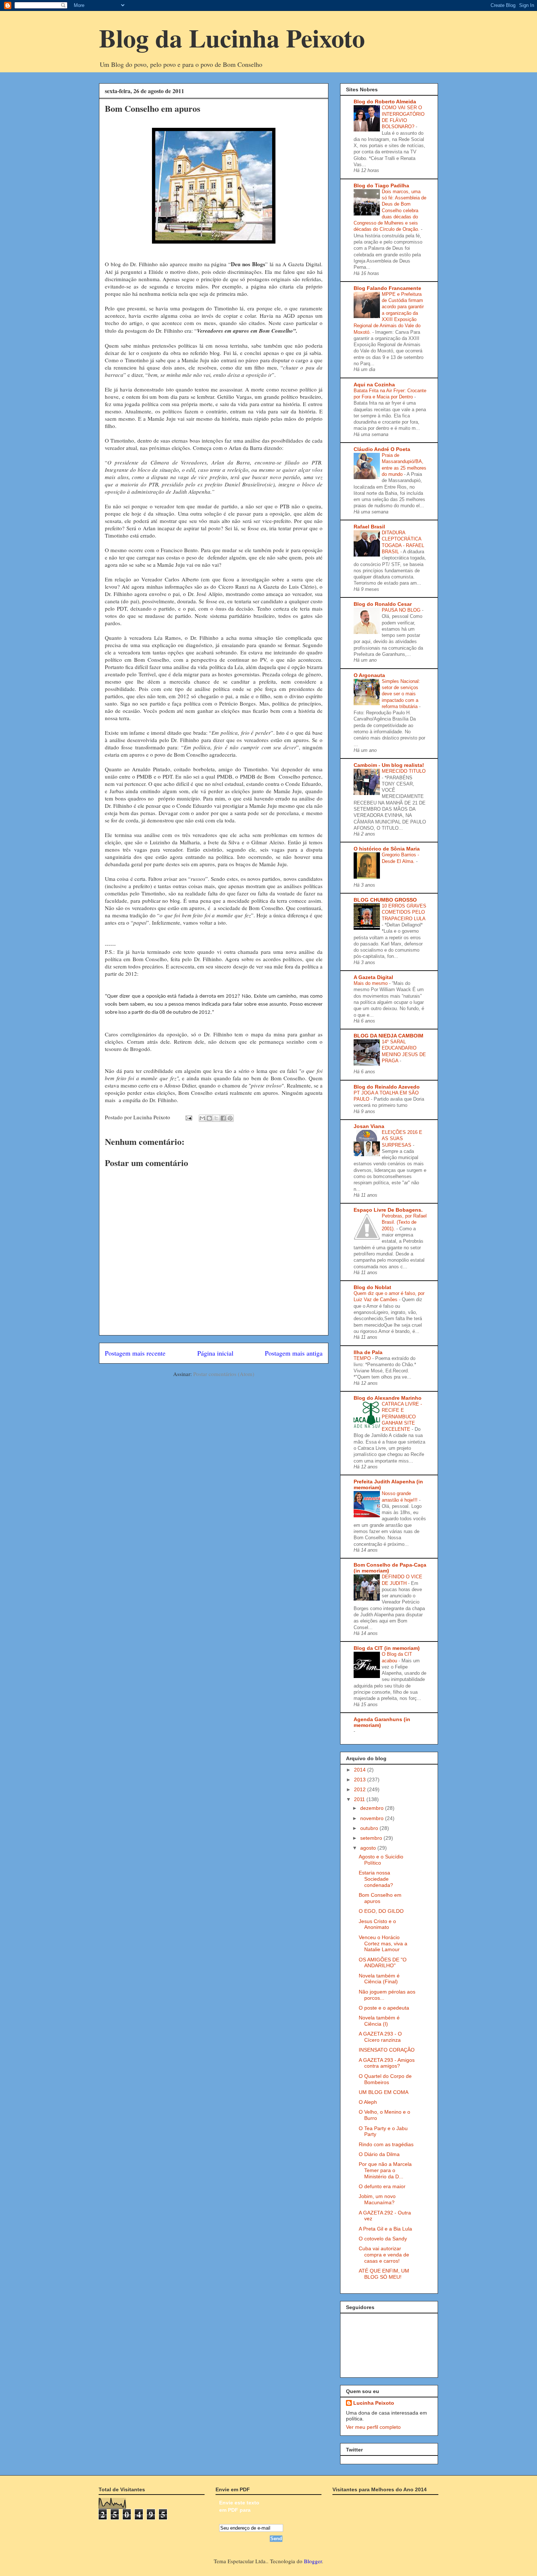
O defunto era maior (382, 2186)
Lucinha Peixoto (374, 2403)
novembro (373, 1818)
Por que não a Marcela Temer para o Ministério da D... (385, 2170)
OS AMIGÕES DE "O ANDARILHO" (383, 1963)
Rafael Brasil (369, 527)
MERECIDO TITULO (404, 771)
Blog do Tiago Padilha (381, 186)
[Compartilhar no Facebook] (223, 1118)
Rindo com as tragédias (386, 2144)
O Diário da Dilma (379, 2154)
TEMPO (363, 1358)
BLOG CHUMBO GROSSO (385, 900)
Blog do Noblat (372, 1287)
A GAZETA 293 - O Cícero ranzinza (380, 2037)
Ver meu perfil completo (373, 2427)
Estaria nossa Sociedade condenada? (376, 1879)
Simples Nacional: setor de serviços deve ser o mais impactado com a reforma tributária (401, 694)
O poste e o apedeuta (384, 2008)
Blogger (313, 2561)
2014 (361, 1770)
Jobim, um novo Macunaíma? (377, 2199)
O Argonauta (369, 675)
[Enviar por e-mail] (202, 1118)
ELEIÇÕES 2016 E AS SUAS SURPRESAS (402, 1139)
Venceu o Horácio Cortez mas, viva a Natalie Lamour (383, 1944)
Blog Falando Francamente (387, 288)
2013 (361, 1780)
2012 (361, 1789)
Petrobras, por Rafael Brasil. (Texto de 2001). (404, 1222)
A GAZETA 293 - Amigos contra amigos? (387, 2063)
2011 (360, 1799)
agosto (369, 1848)
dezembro (373, 1808)
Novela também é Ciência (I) (379, 2021)
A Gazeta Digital (373, 977)
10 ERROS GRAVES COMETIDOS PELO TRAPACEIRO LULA (404, 912)
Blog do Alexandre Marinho (388, 1398)
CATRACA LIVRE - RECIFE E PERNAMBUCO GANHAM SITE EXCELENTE (402, 1417)
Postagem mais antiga (294, 1353)
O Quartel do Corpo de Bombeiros (385, 2079)
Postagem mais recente (135, 1353)
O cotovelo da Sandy (383, 2239)
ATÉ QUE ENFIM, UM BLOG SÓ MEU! (384, 2274)
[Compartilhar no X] (216, 1118)
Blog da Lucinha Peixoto (232, 38)
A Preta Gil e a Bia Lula (385, 2229)
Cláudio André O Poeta (382, 449)
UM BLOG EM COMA (384, 2092)
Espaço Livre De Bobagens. (388, 1210)
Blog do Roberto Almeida (385, 102)
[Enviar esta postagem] (188, 1117)
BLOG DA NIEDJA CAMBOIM (389, 1036)
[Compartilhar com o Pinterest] (230, 1118)
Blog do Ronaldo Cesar (383, 604)
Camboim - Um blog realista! (389, 765)
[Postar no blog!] (209, 1118)
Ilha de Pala (368, 1352)
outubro (370, 1828)
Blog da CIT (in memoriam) (387, 1648)
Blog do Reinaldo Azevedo (387, 1087)
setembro (372, 1838)
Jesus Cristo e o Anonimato (377, 1924)
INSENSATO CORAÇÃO (387, 2050)
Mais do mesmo (371, 983)
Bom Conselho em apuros (380, 1898)
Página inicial (215, 1353)
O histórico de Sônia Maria (387, 849)
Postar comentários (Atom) (224, 1374)
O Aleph (368, 2102)
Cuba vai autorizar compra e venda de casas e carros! (384, 2255)
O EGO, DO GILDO (381, 1911)
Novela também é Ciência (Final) (379, 1979)
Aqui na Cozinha (374, 385)
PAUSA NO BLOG (402, 610)
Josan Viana (369, 1126)
